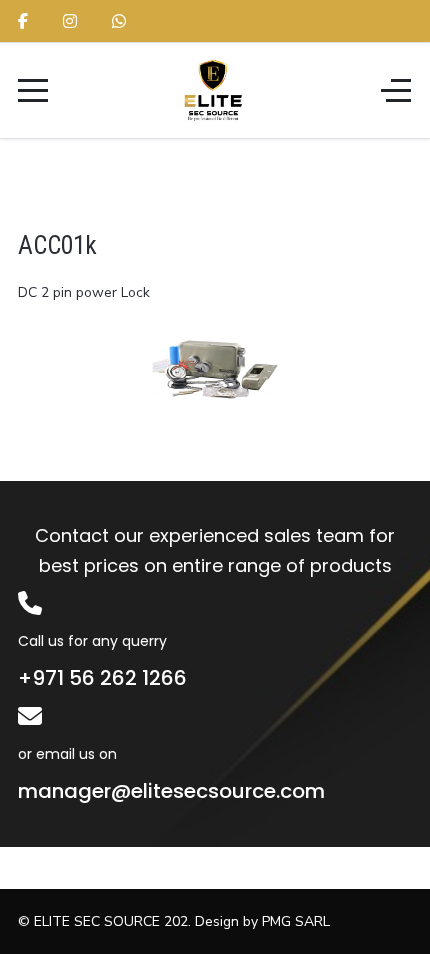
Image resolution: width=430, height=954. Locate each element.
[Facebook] (23, 22)
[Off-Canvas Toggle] (396, 90)
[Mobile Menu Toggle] (33, 90)
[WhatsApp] (119, 22)
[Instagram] (70, 22)
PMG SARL (296, 921)
